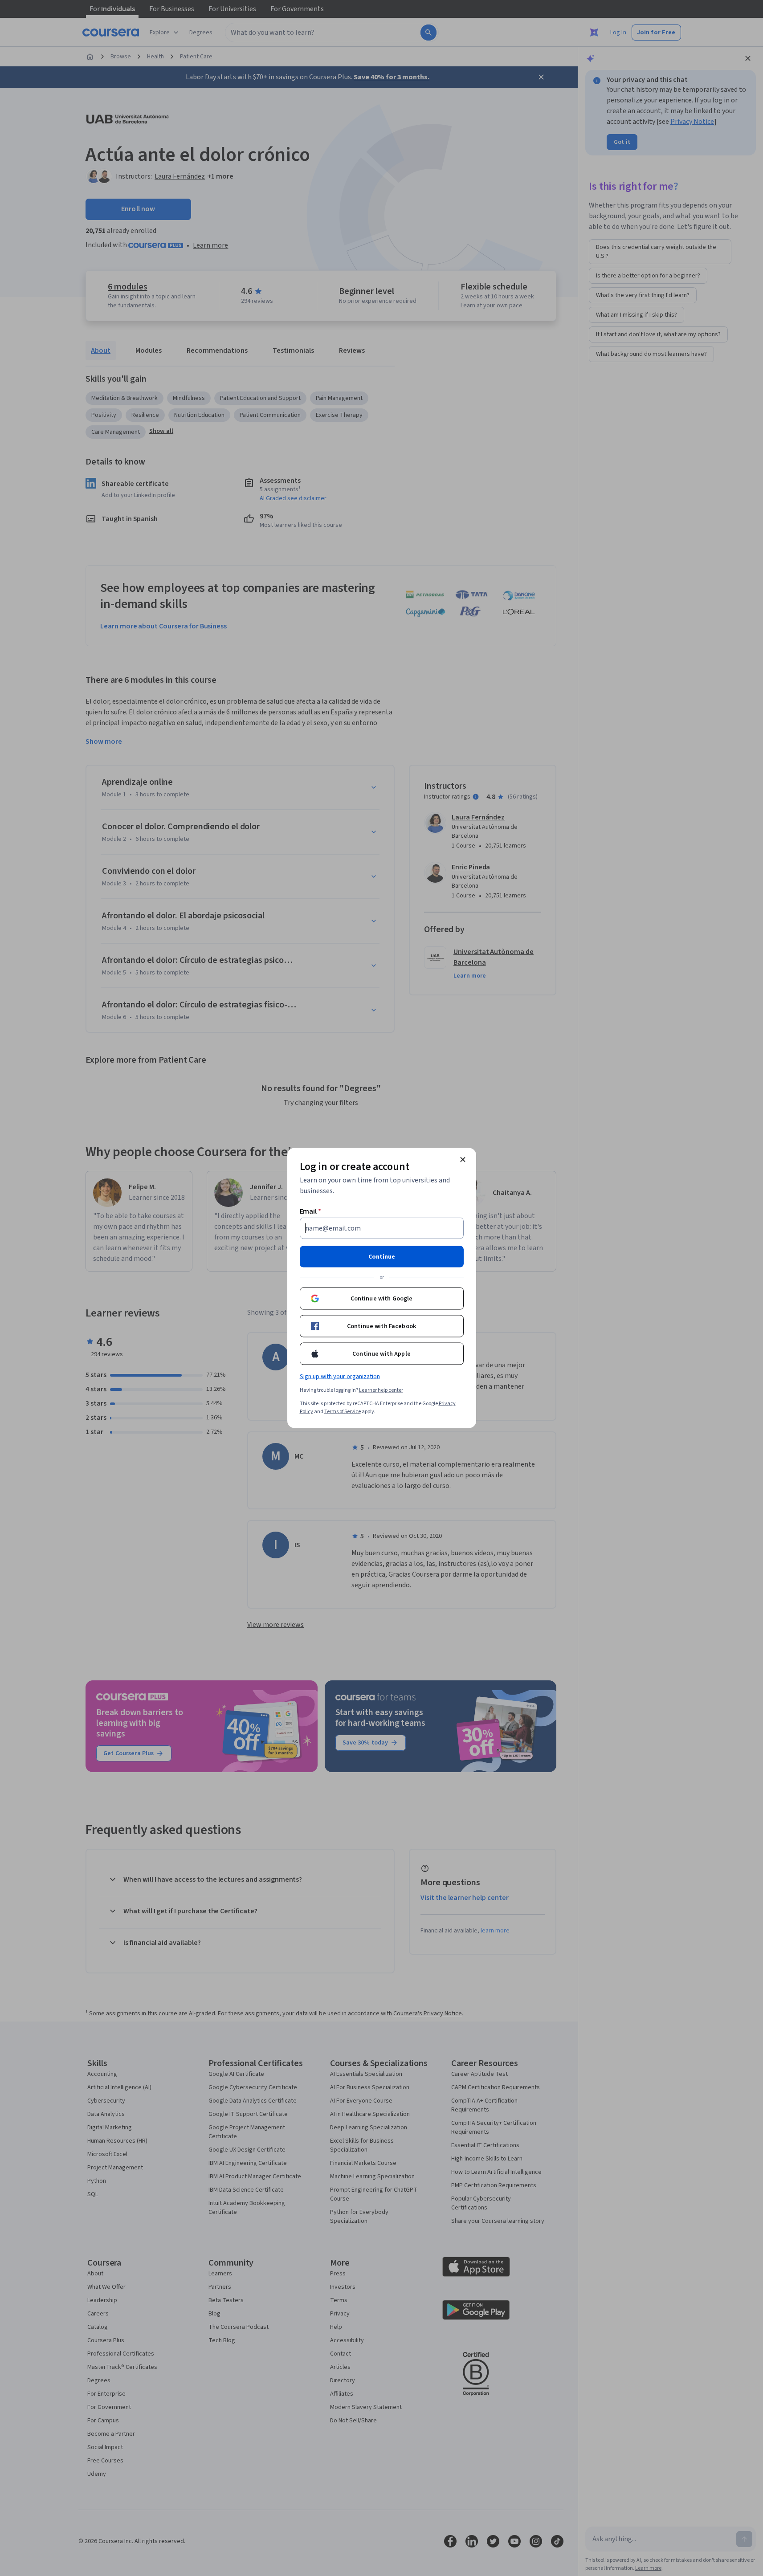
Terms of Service (343, 1412)
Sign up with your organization (340, 1377)
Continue (382, 1257)
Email (311, 1211)
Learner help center (381, 1390)
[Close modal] (463, 1160)
